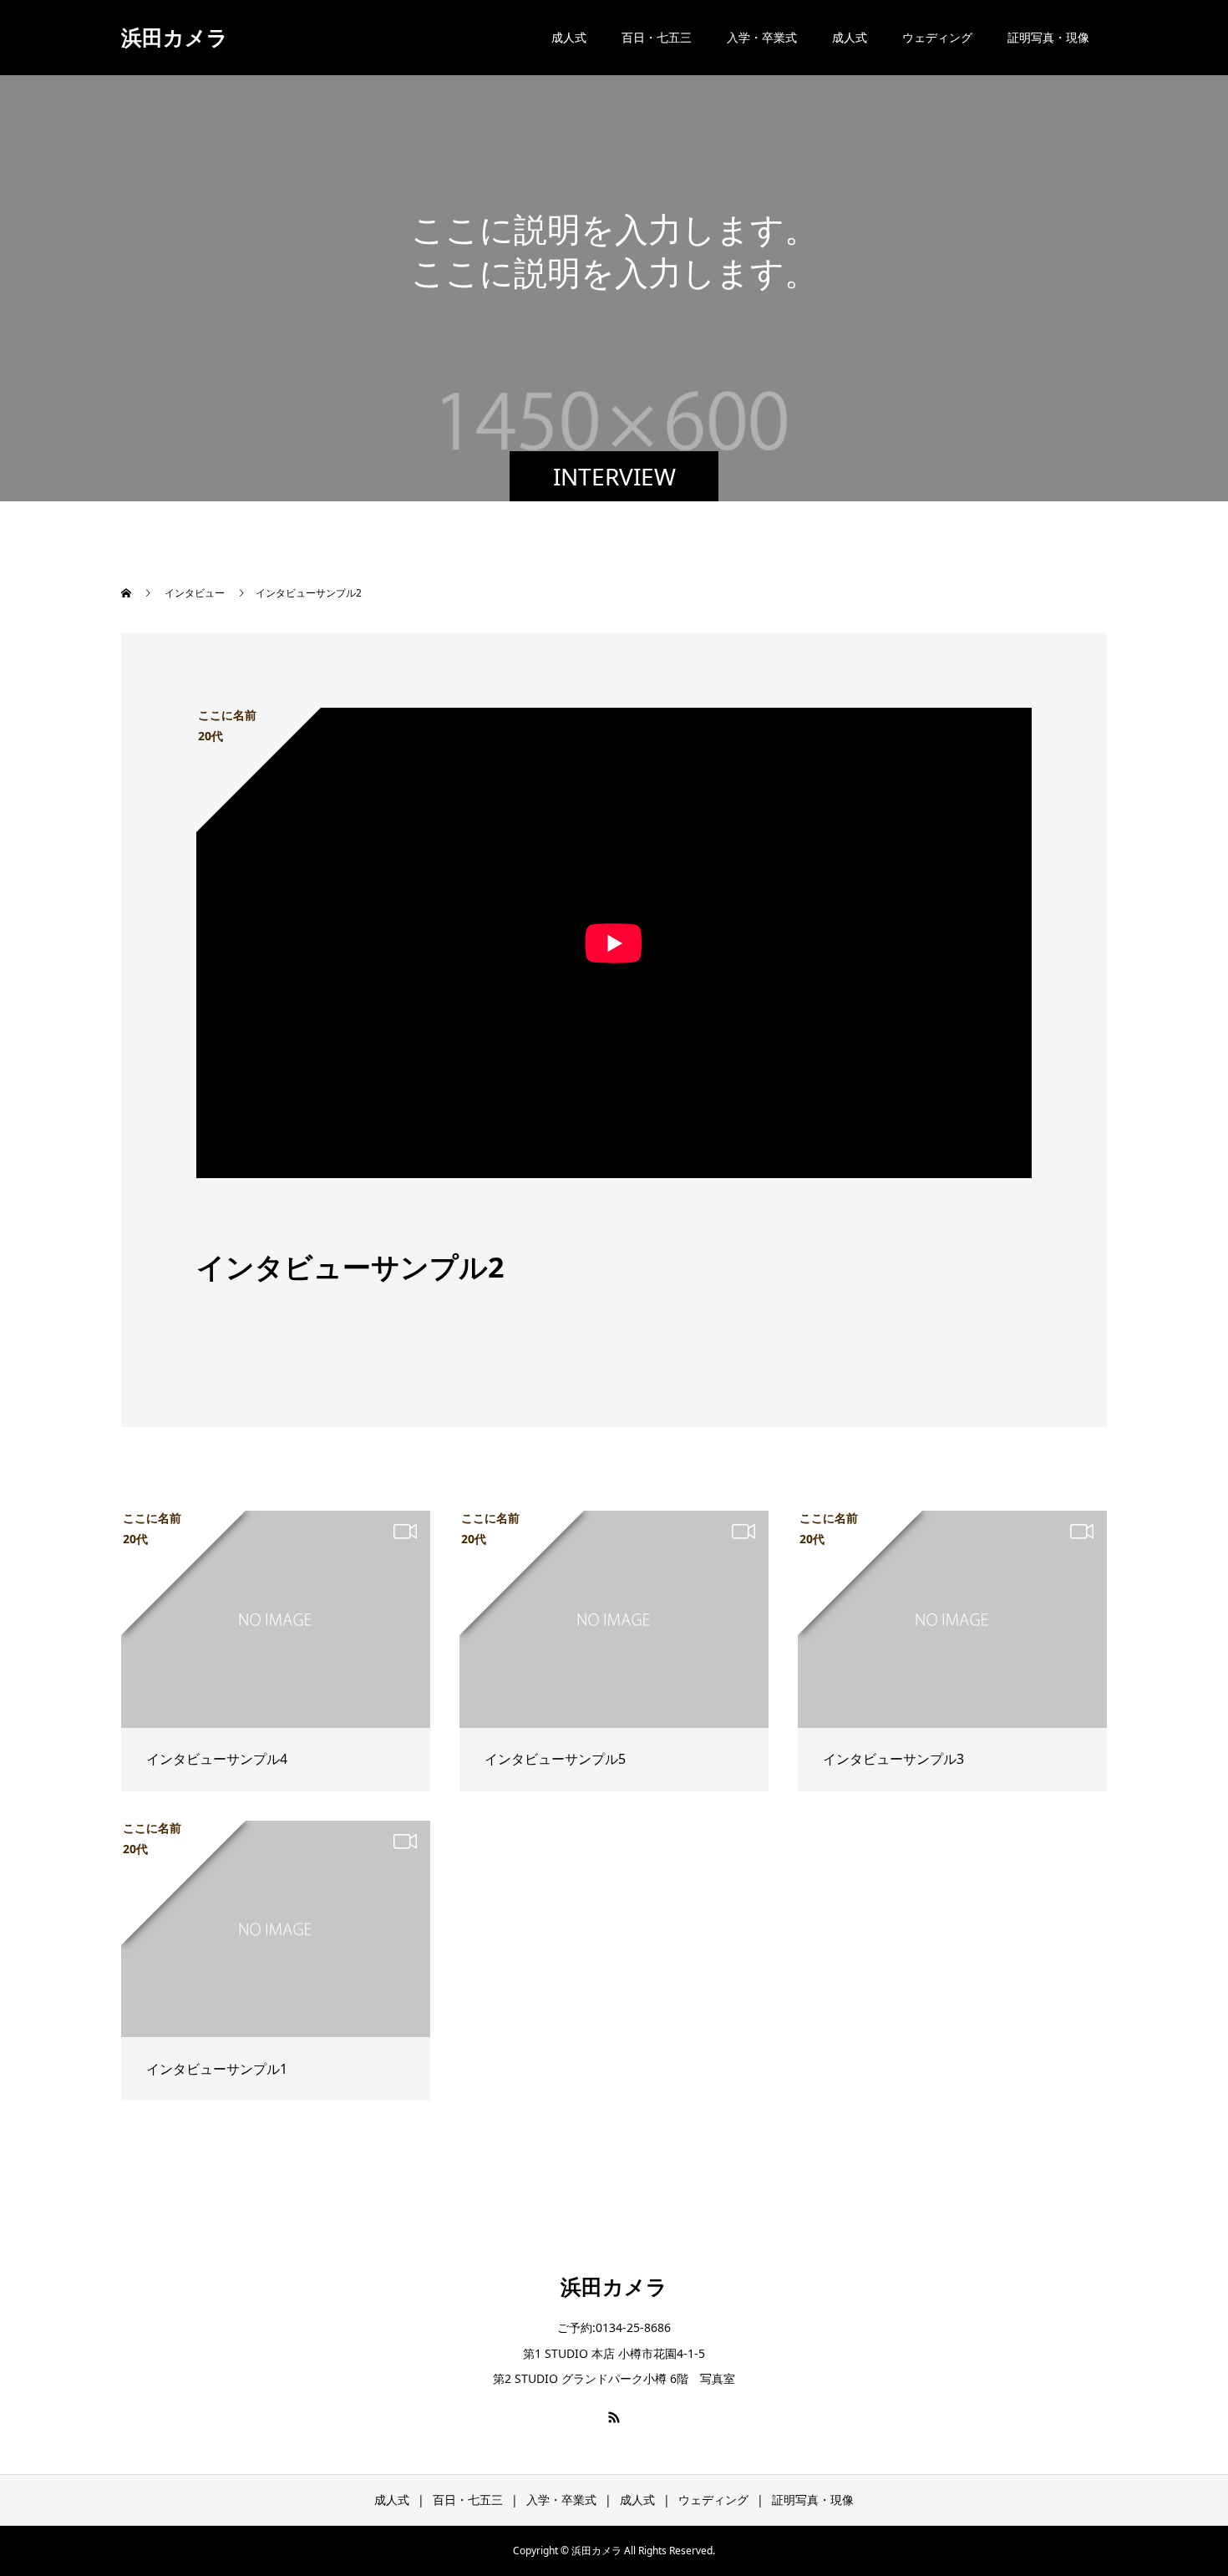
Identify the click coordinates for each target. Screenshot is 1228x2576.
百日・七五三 (657, 37)
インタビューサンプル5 (555, 1759)
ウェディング (937, 37)
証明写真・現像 (1048, 37)
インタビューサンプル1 (217, 2069)
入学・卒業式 (762, 37)
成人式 (569, 37)
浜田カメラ (175, 37)
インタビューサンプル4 (217, 1759)
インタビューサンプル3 (893, 1759)
